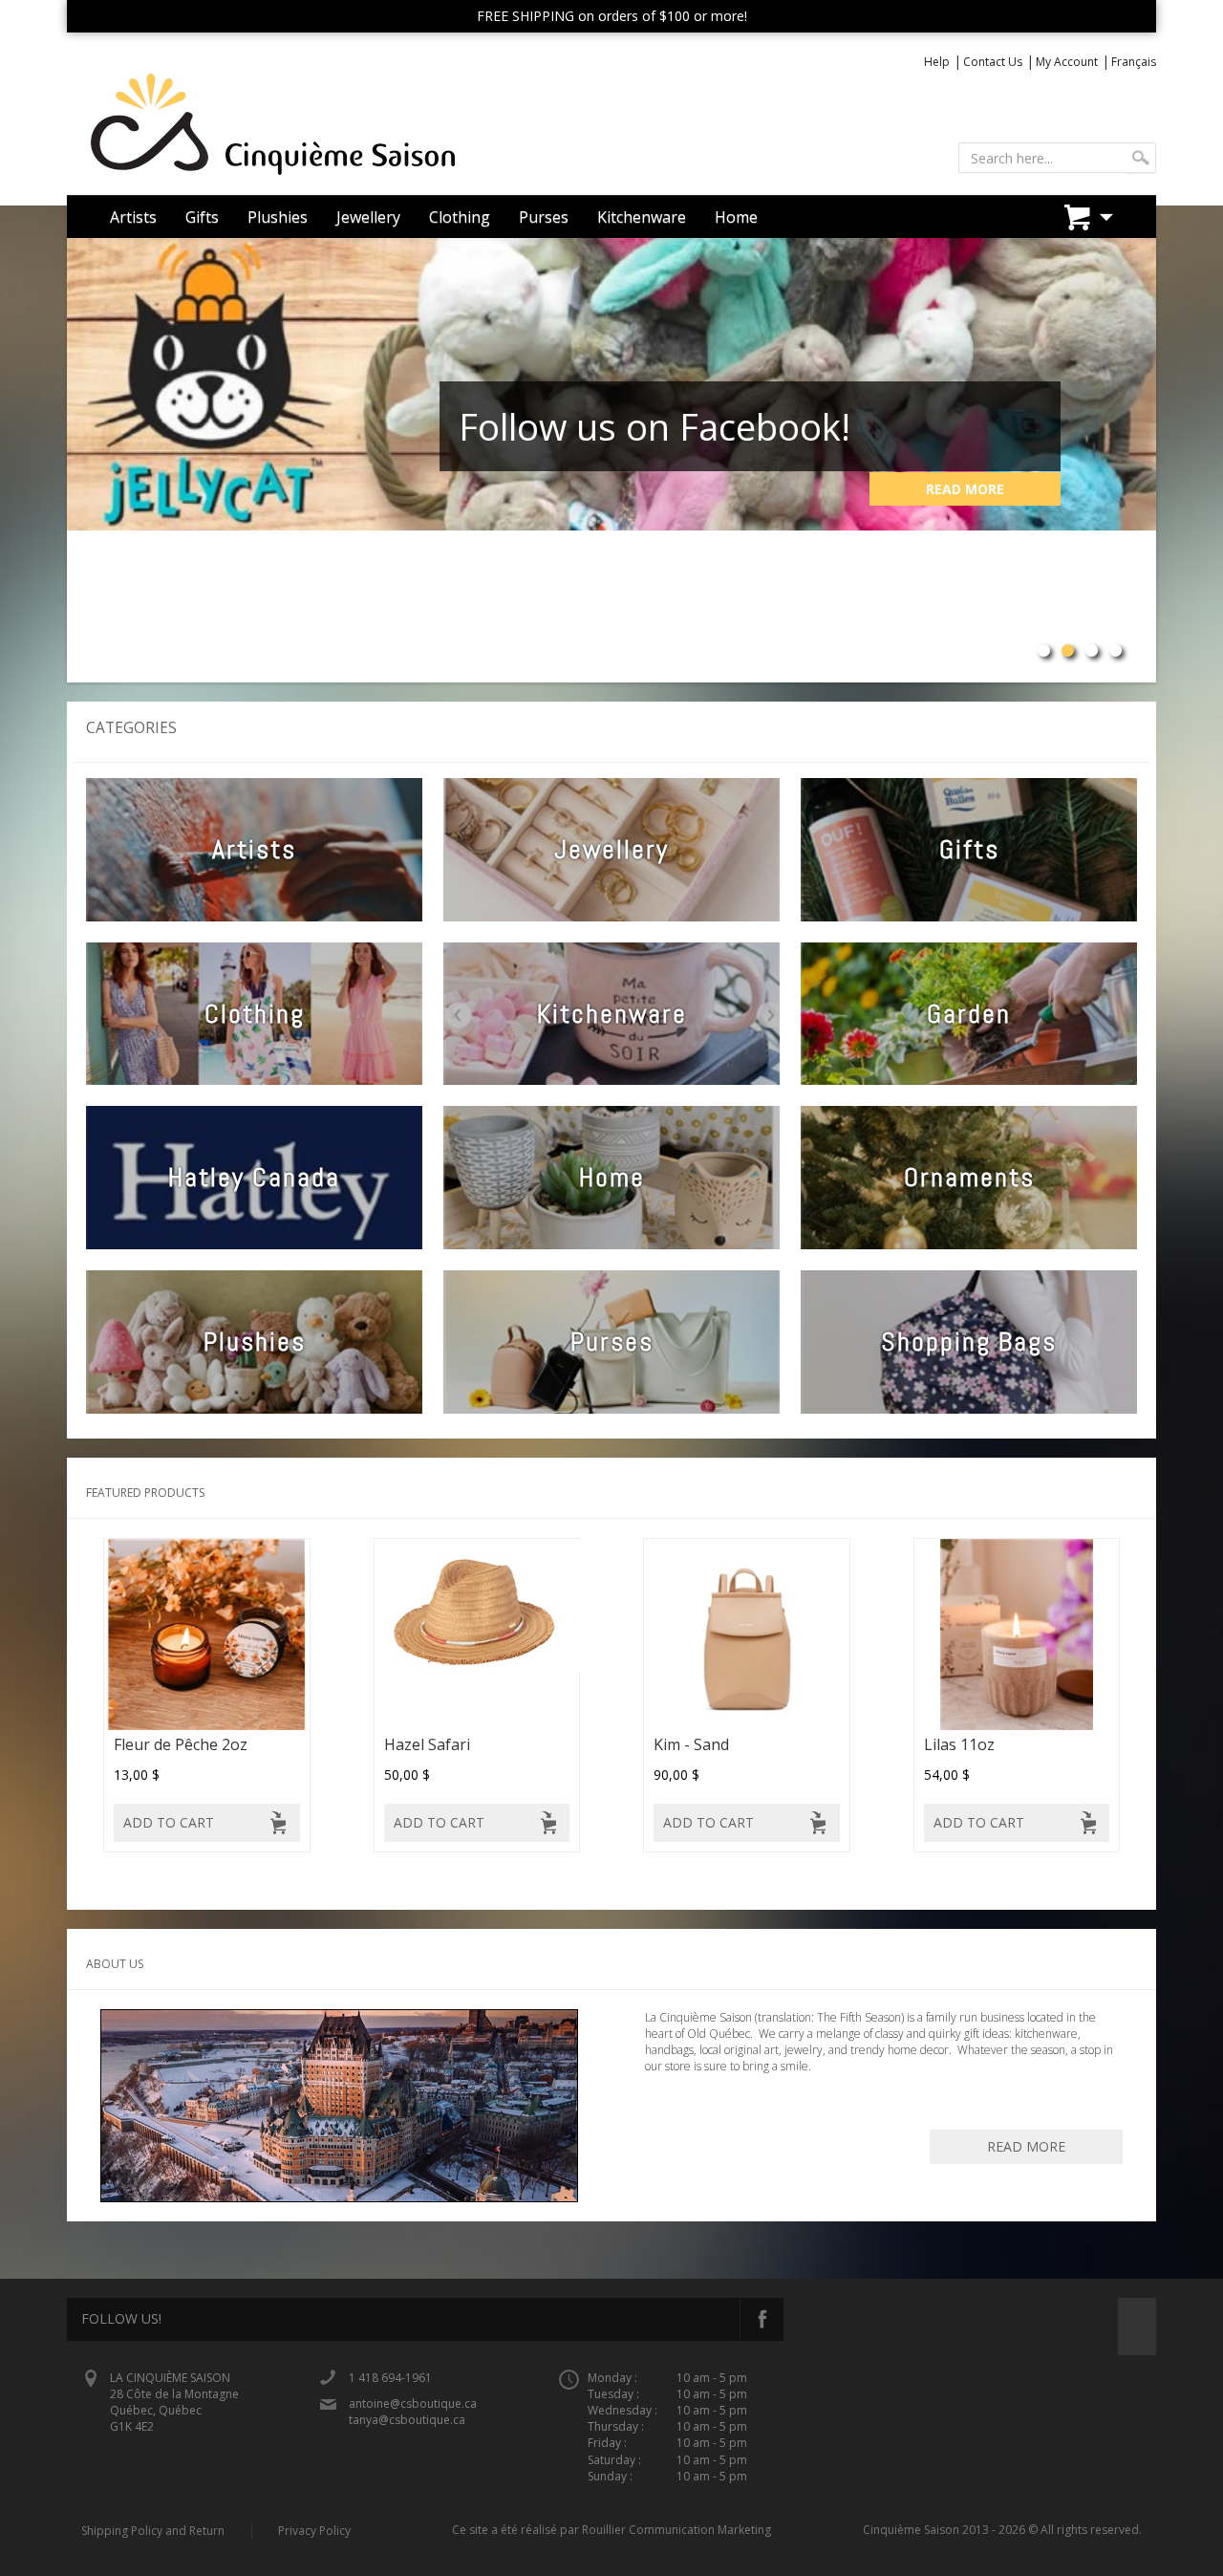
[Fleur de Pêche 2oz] (207, 1634)
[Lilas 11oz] (1017, 1634)
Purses (544, 217)
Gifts (202, 217)
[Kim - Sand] (747, 1634)
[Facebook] (762, 2319)
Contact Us (993, 62)
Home (736, 217)
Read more (1026, 2146)
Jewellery (368, 217)
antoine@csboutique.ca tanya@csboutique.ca (413, 2412)
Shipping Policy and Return (153, 2531)
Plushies (278, 217)
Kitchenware (642, 217)
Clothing (460, 217)
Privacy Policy (314, 2531)
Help (937, 62)
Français (1134, 62)
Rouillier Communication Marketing (676, 2530)
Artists (133, 217)
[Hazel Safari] (477, 1634)
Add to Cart (169, 1822)
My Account (1067, 62)
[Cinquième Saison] (332, 125)
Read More (965, 489)
